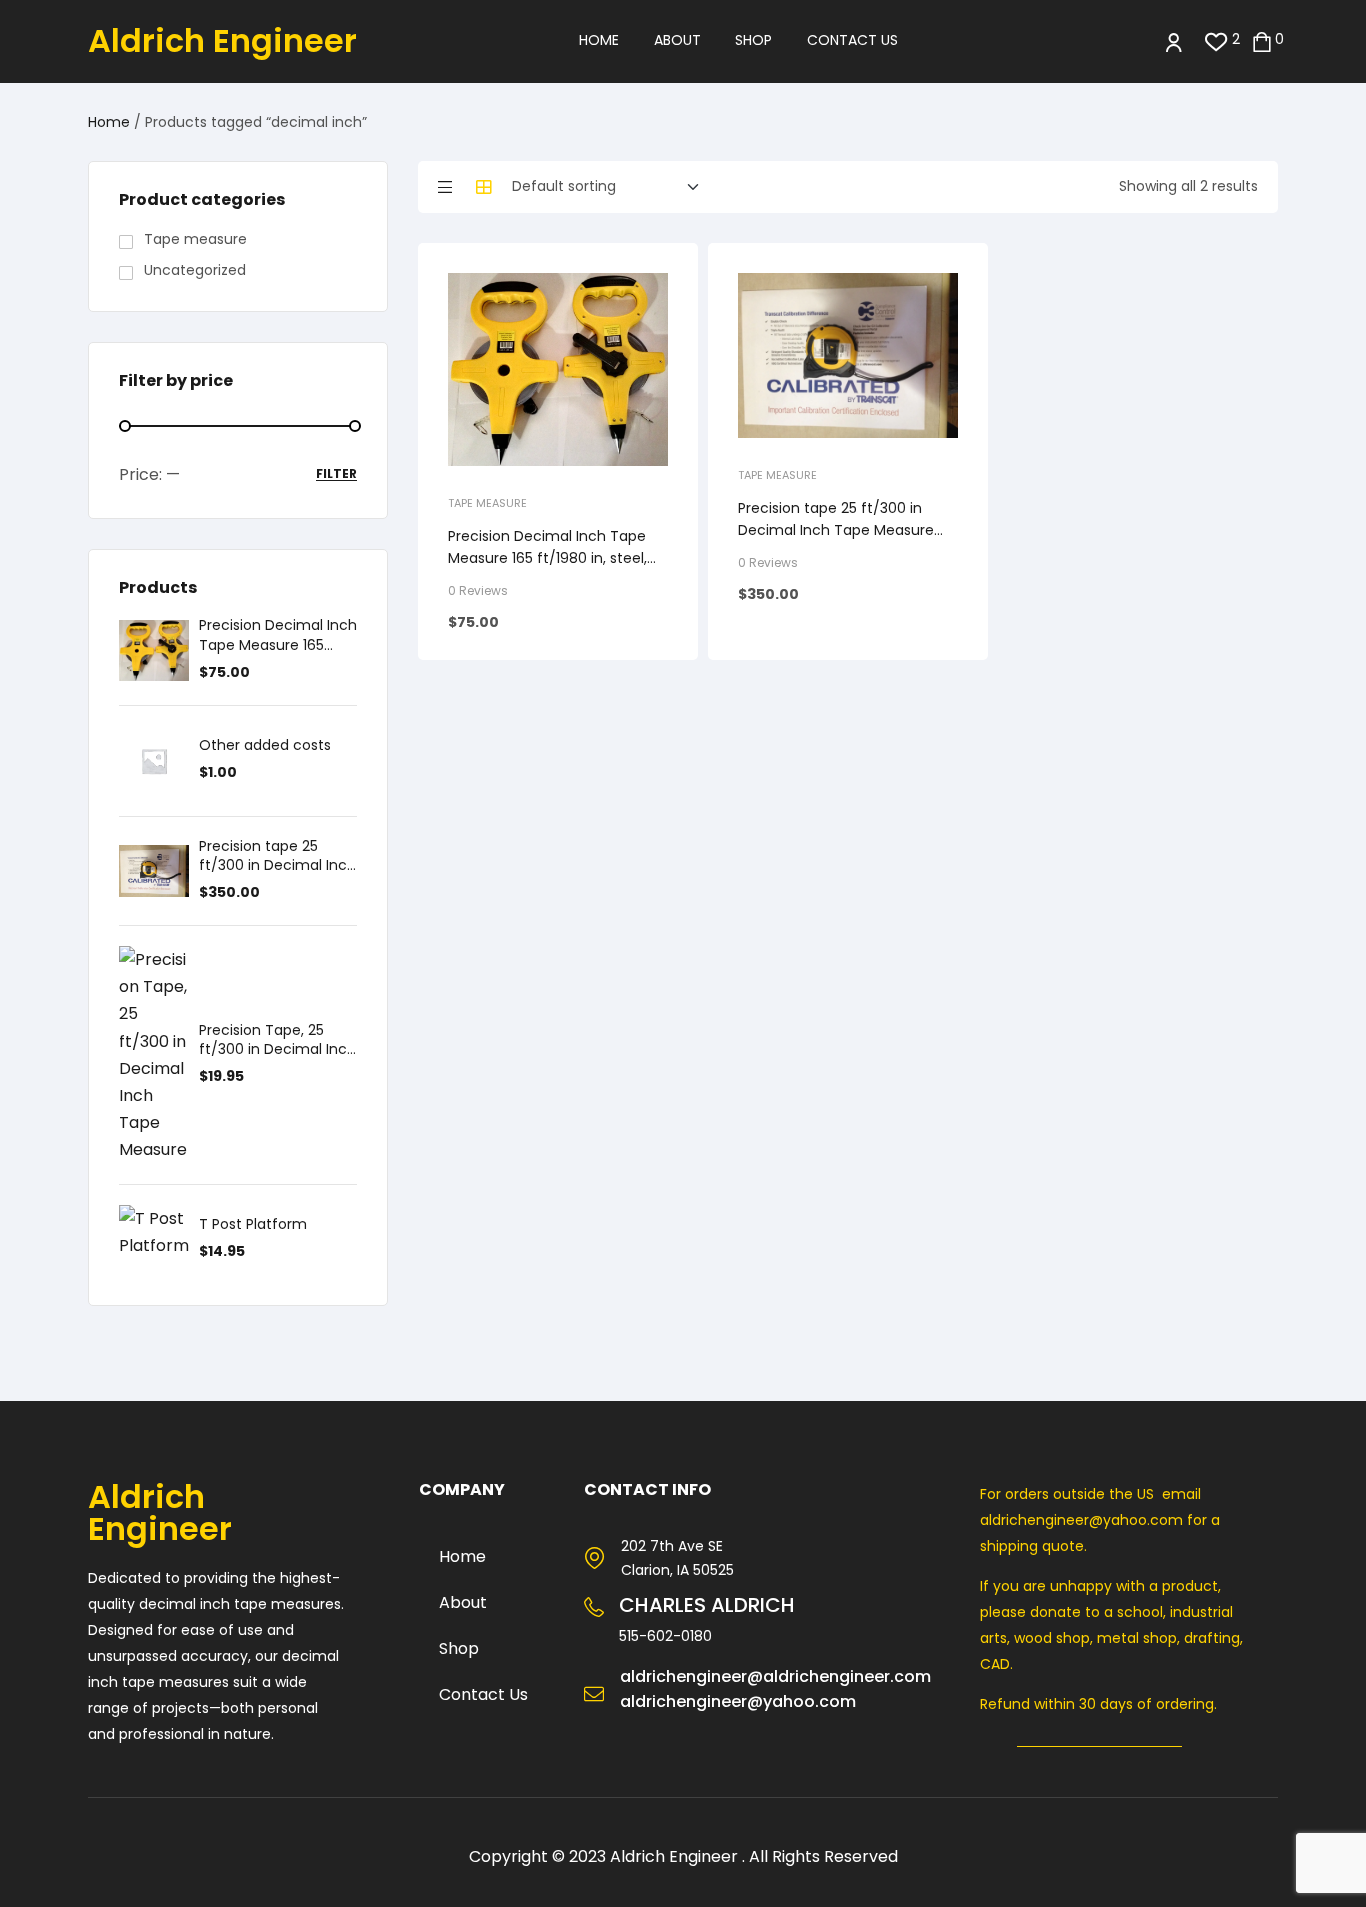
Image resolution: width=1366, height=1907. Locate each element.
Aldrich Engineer (222, 40)
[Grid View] (484, 187)
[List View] (445, 187)
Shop (459, 1648)
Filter (336, 474)
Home (109, 122)
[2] (1216, 40)
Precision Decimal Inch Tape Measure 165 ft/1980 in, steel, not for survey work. (547, 558)
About (463, 1602)
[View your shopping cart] (1262, 40)
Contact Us (483, 1694)
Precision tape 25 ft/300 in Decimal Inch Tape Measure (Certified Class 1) (836, 530)
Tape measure (487, 503)
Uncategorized (195, 270)
